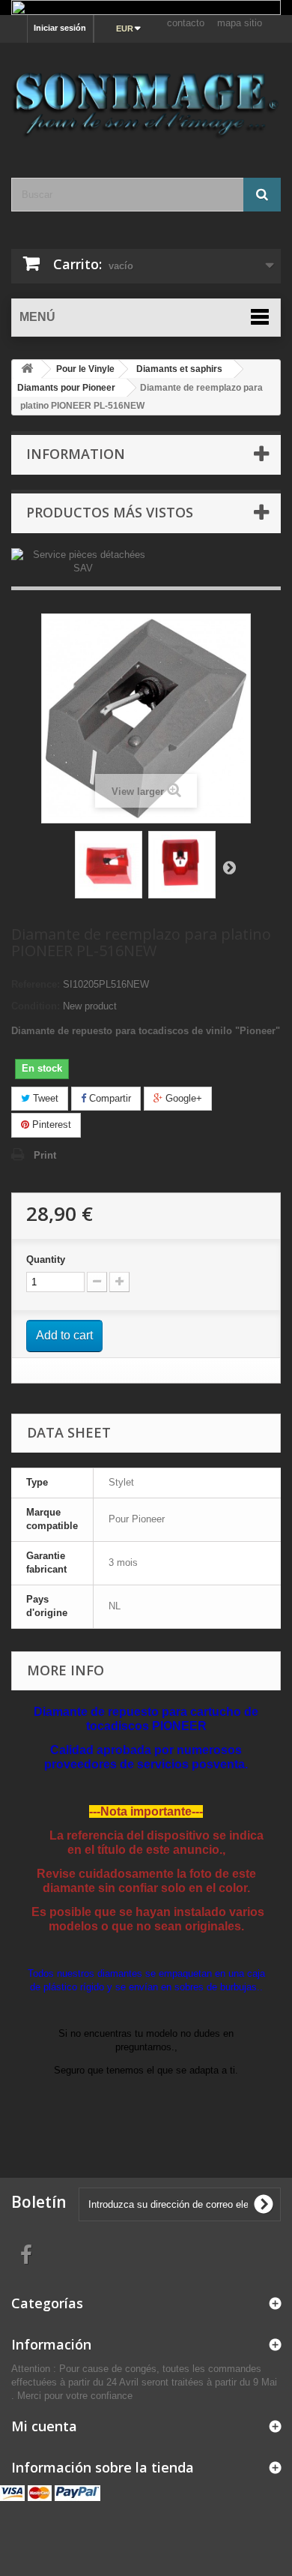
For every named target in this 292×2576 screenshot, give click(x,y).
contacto (186, 23)
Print (45, 1155)
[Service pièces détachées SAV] (83, 561)
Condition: (36, 1006)
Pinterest (50, 1125)
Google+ (182, 1098)
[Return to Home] (27, 369)
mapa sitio (240, 23)
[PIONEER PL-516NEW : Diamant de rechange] (109, 865)
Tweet (44, 1098)
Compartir (109, 1098)
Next (229, 867)
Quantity (46, 1260)
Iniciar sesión (60, 28)
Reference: (36, 984)
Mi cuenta (44, 2426)
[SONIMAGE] (146, 97)
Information (76, 454)
